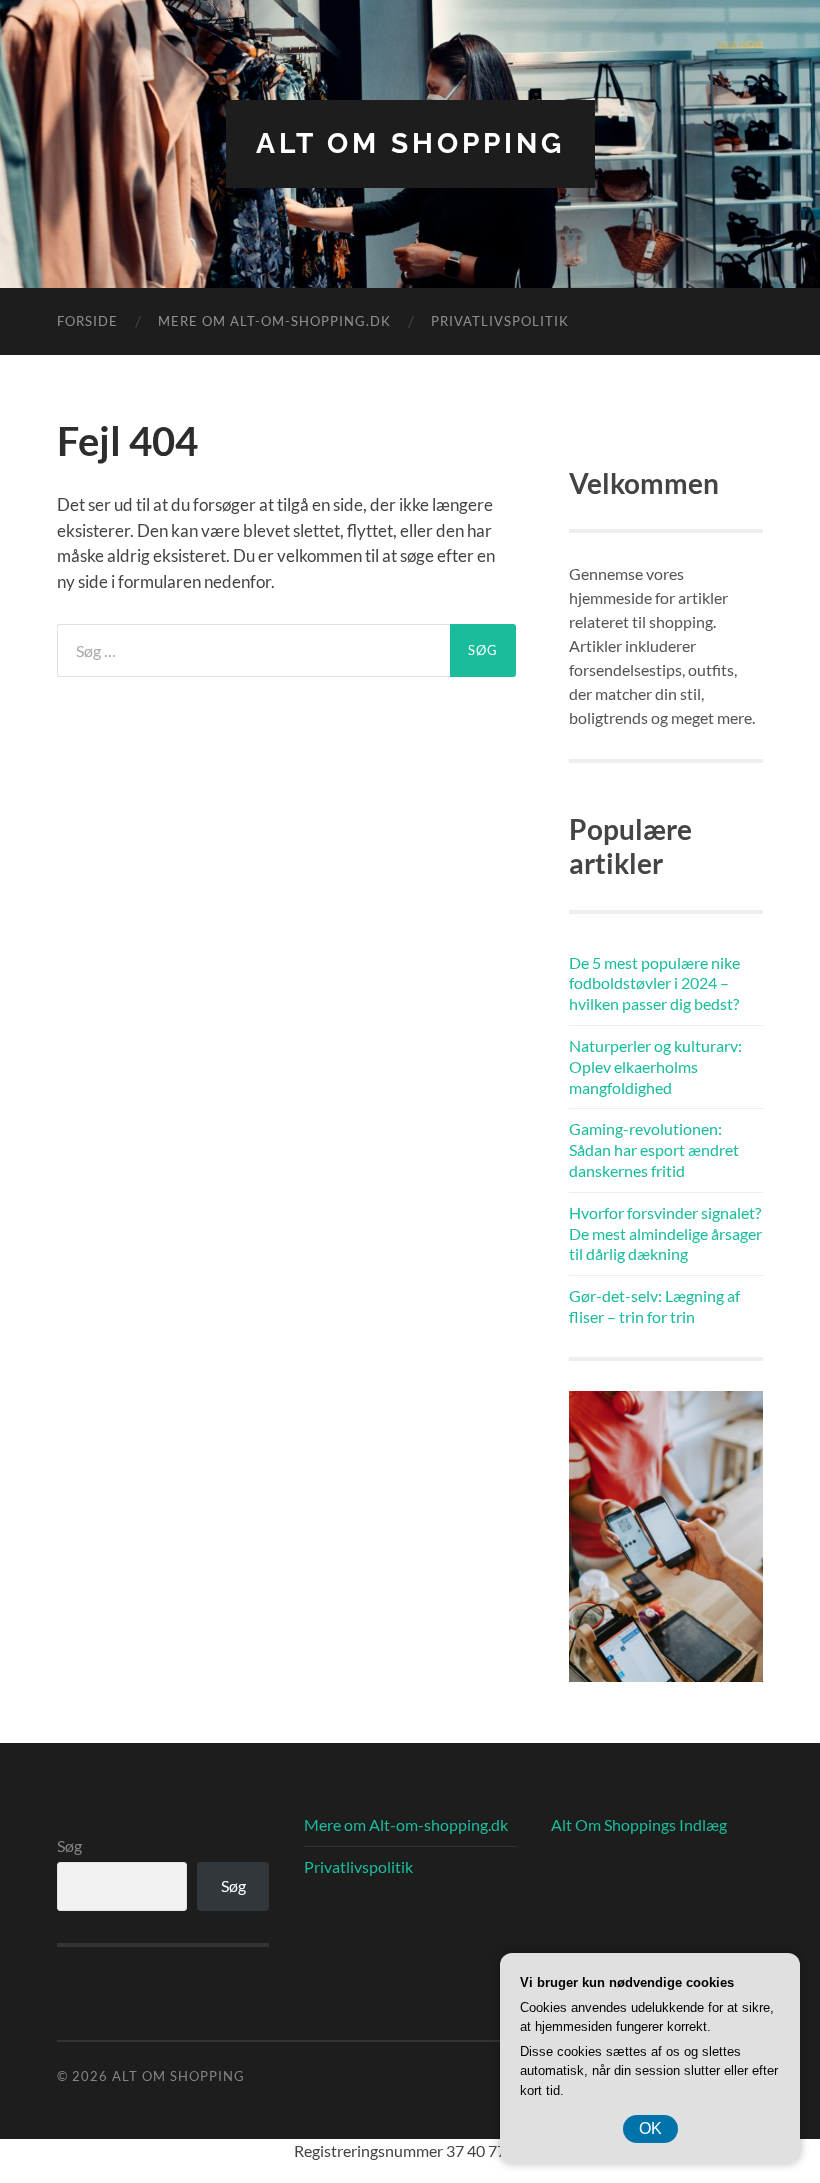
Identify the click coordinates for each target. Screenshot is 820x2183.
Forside (87, 321)
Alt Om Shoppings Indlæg (639, 1824)
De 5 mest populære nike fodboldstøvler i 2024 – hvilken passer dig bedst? (654, 983)
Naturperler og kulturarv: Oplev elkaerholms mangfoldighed (655, 1066)
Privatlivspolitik (500, 321)
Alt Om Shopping (410, 143)
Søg (69, 1845)
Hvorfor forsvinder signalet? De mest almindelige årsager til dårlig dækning (665, 1233)
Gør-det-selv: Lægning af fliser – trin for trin (654, 1306)
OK (650, 2128)
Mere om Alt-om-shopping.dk (274, 321)
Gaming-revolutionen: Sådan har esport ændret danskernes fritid (654, 1149)
